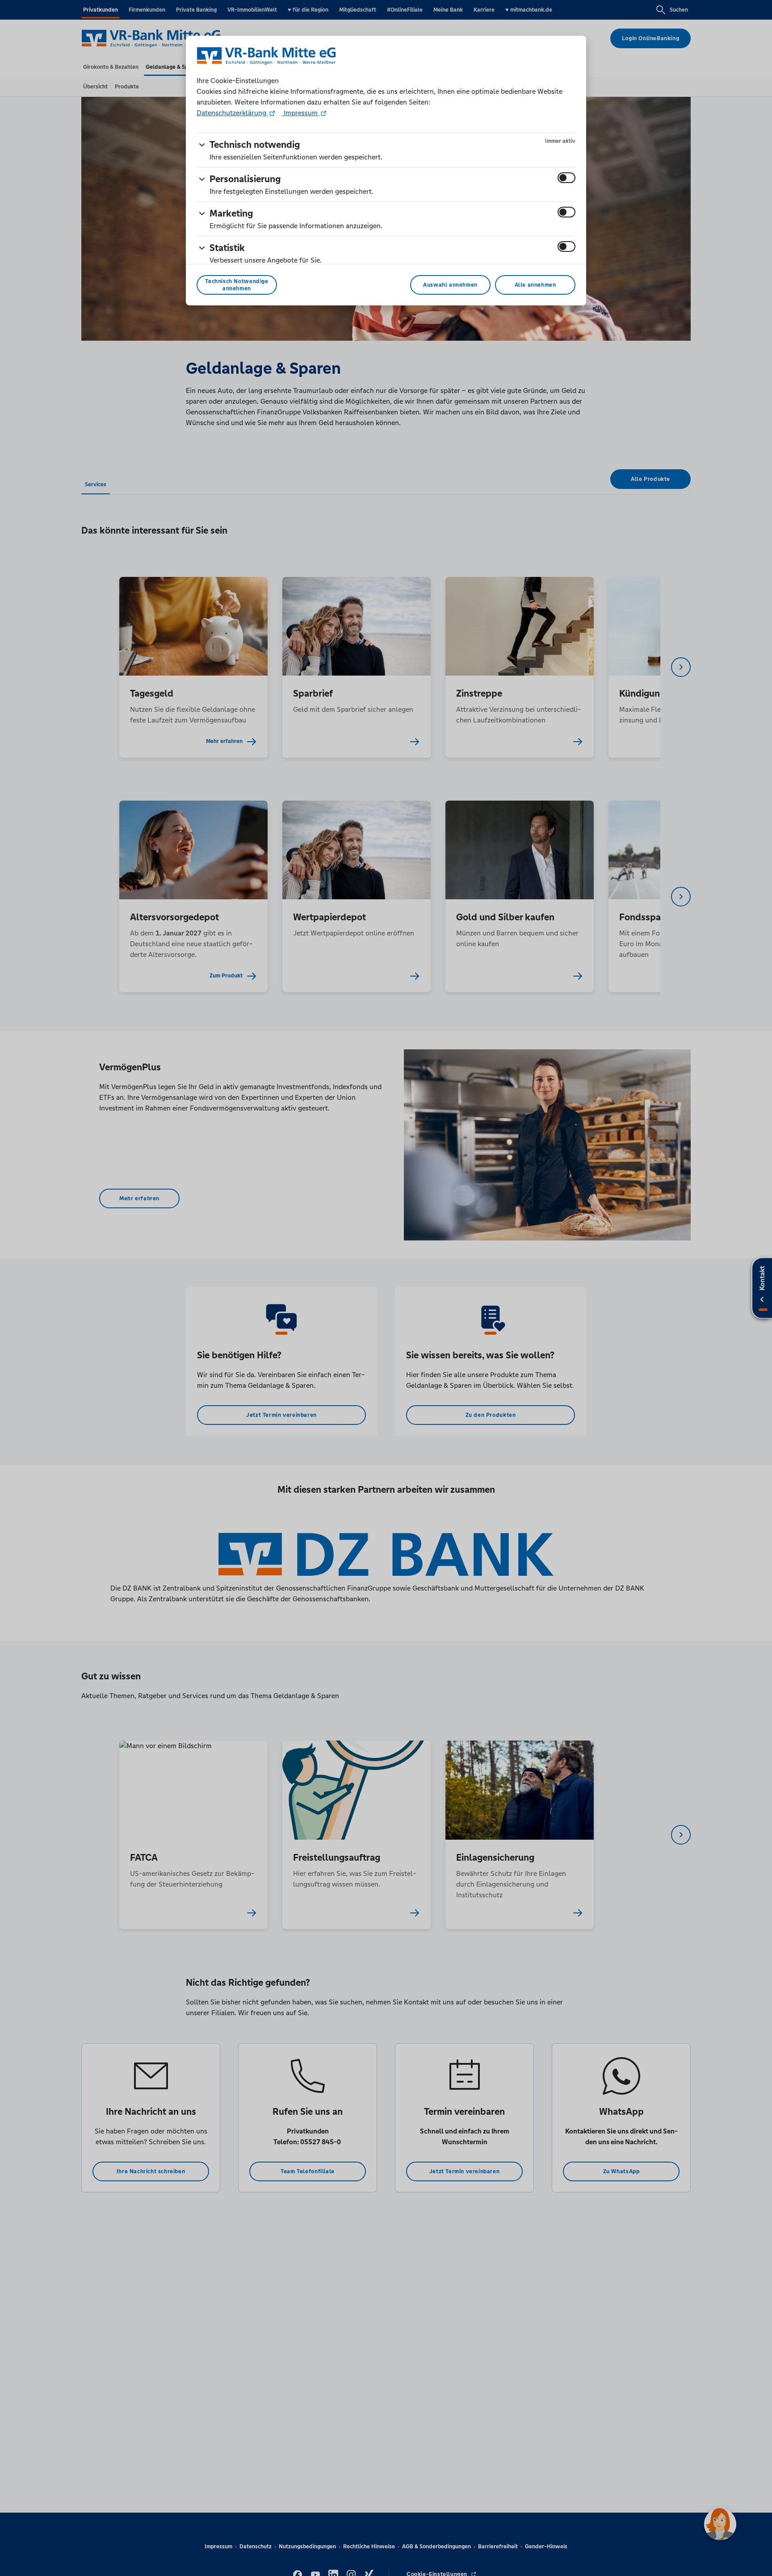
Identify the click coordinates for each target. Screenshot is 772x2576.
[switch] (566, 178)
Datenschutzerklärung (232, 113)
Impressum (301, 113)
